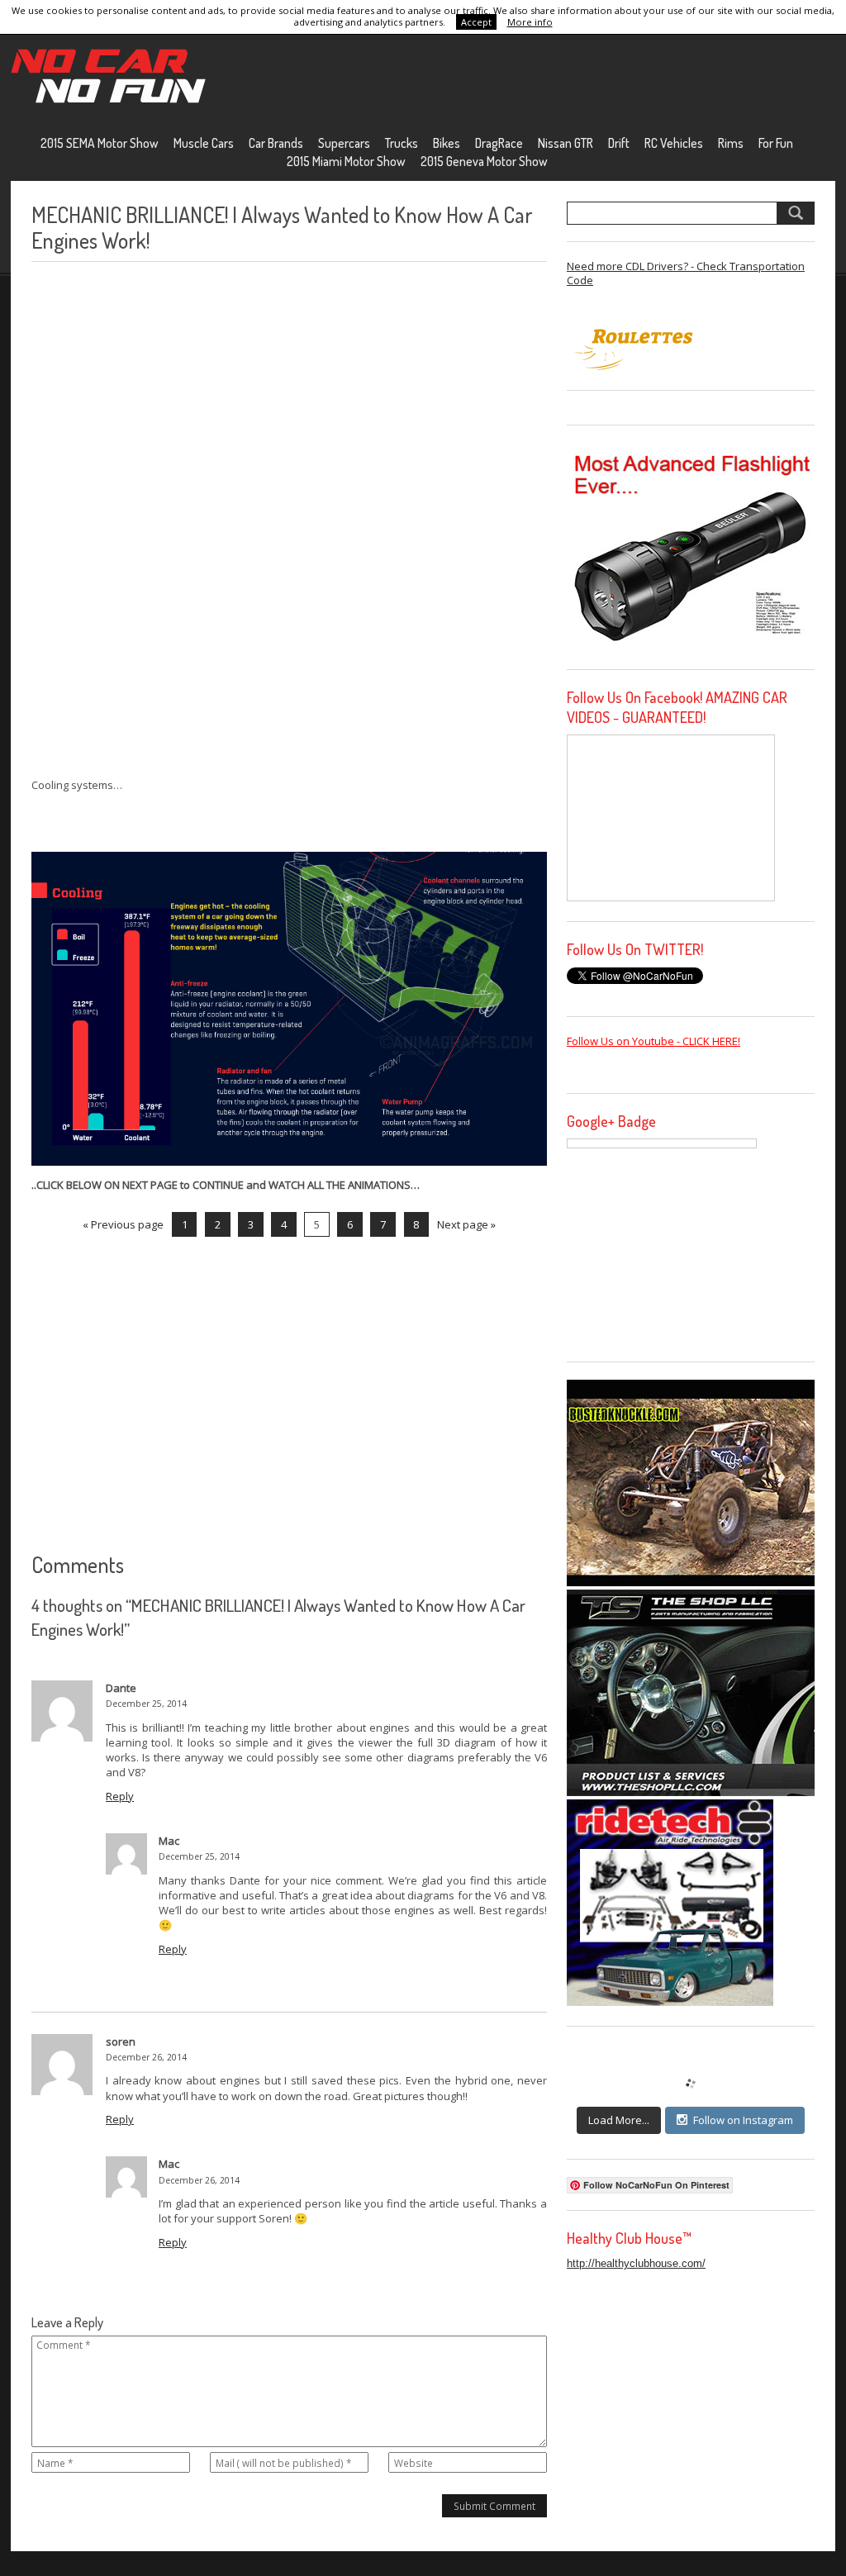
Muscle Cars (204, 143)
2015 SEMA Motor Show (100, 143)
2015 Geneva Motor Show (484, 161)
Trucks (402, 143)
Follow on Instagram (743, 2120)
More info (530, 22)
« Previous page (123, 1224)
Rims (731, 143)
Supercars (344, 143)
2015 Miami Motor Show (346, 161)
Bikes (447, 143)
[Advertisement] (155, 520)
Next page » (466, 1224)
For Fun (776, 143)
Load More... (619, 2120)
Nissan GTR (566, 143)
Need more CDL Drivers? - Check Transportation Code (686, 273)
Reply (120, 1796)
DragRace (499, 143)
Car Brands (276, 143)
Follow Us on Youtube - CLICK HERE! (654, 1041)
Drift (619, 143)
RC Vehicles (674, 143)
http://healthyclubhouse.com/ (636, 2263)
